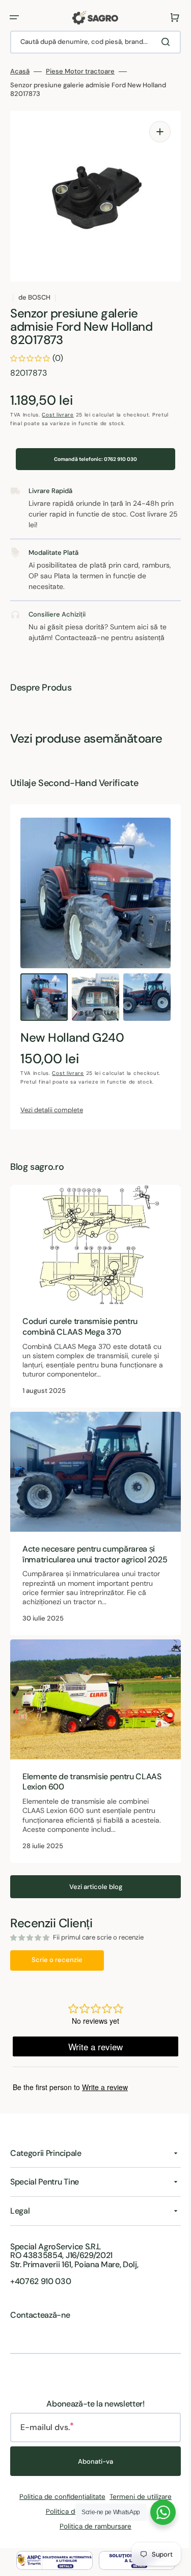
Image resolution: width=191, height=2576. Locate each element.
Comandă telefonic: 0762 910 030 (92, 459)
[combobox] (92, 42)
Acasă (20, 71)
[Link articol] (92, 1294)
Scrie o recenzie (57, 1955)
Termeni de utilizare (137, 2497)
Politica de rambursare (92, 2526)
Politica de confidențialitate (59, 2497)
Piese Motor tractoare (80, 71)
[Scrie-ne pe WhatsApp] (155, 2512)
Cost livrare (58, 415)
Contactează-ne (40, 2315)
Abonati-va (92, 2461)
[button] (14, 17)
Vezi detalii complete (52, 1110)
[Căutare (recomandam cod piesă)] (160, 42)
